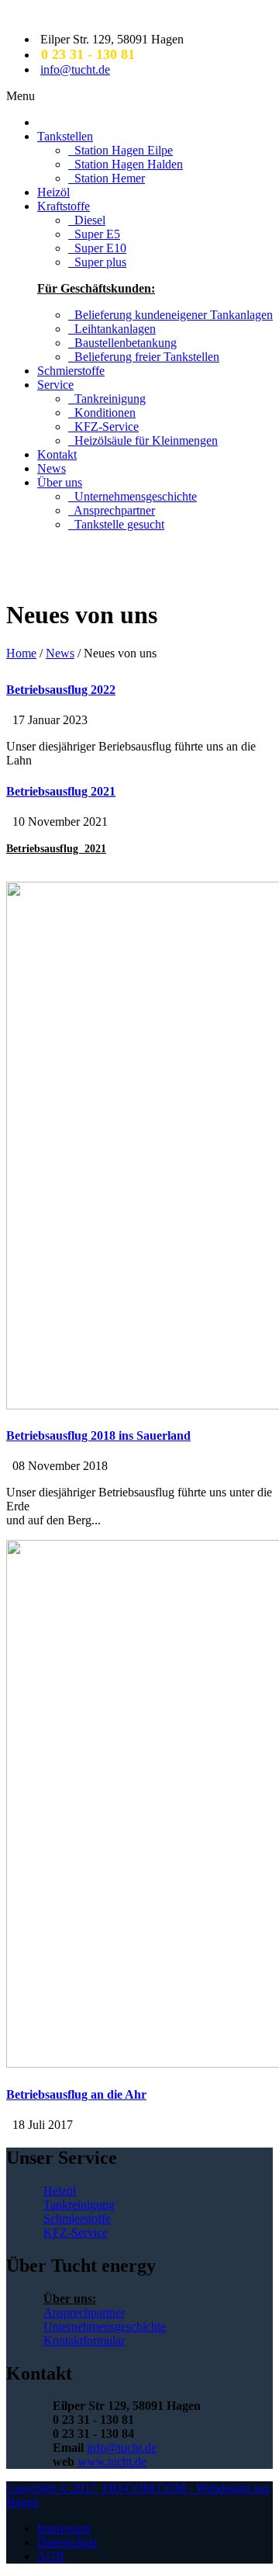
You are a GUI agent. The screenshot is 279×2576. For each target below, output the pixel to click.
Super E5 (94, 234)
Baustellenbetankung (122, 343)
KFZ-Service (103, 426)
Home (21, 653)
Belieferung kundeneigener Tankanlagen (170, 315)
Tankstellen (65, 136)
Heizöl (53, 192)
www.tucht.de (112, 2462)
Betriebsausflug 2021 (61, 791)
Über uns (60, 482)
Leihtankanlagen (112, 329)
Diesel (87, 220)
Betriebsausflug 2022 (61, 690)
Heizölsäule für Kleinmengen (143, 440)
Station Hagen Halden (126, 164)
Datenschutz (67, 2542)
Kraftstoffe (64, 206)
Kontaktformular (84, 2340)
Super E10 (97, 248)
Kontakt (57, 454)
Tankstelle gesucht (116, 524)
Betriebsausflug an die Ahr (76, 2094)
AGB (51, 2556)
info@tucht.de (75, 69)
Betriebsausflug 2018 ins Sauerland (98, 1435)
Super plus (97, 262)
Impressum (64, 2528)
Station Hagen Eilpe (121, 150)
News (52, 468)
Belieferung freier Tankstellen (144, 357)
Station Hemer (107, 178)
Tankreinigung (107, 399)
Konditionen (102, 413)
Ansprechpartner (112, 510)
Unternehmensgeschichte (133, 496)
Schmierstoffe (71, 371)
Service (55, 385)
